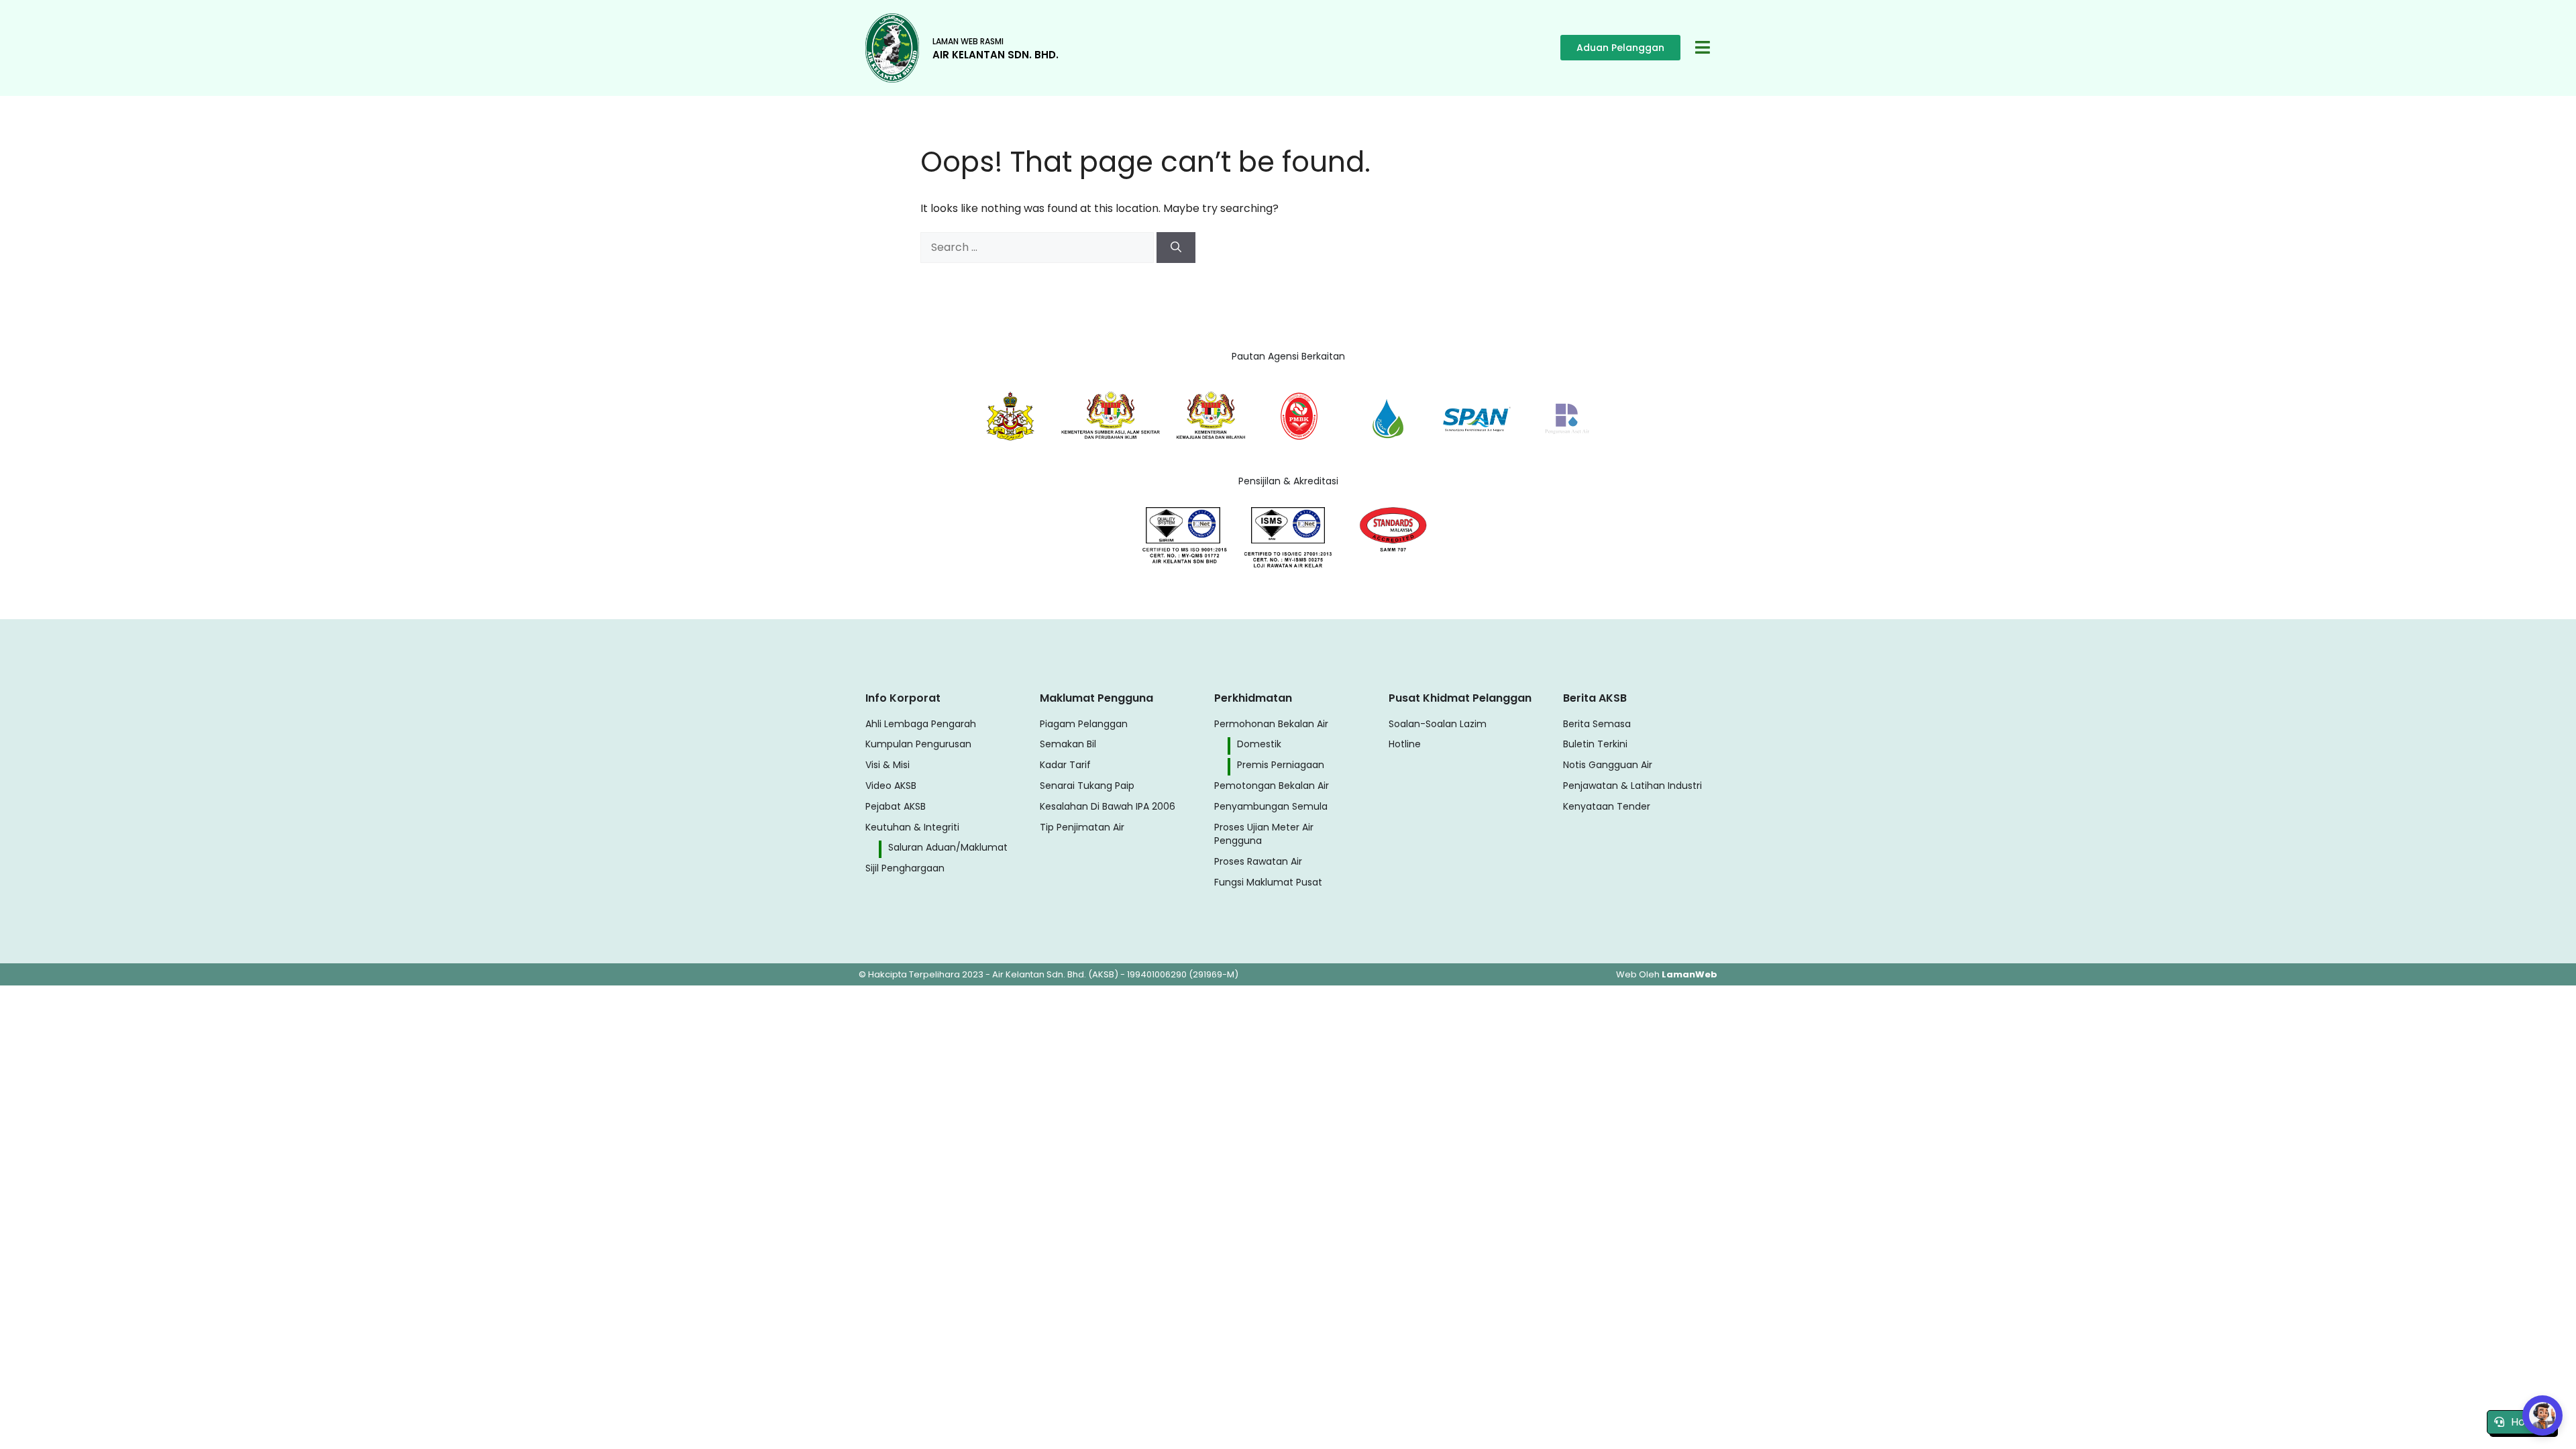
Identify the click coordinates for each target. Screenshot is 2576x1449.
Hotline (2529, 1422)
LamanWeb (1689, 974)
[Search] (1176, 248)
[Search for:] (1038, 247)
